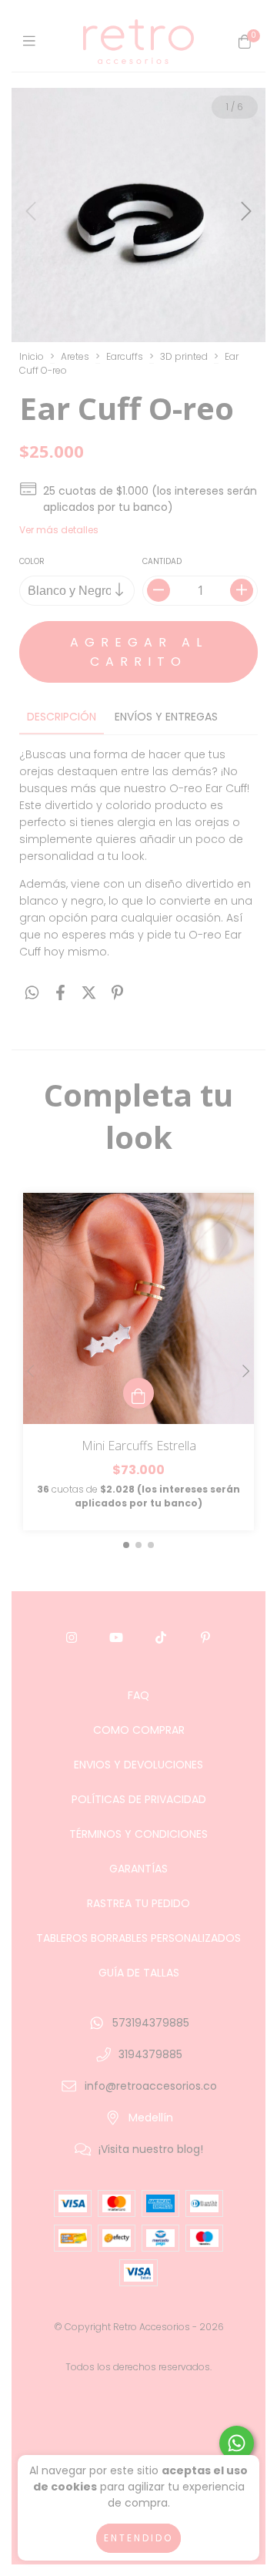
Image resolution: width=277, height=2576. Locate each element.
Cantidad (162, 561)
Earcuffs (125, 356)
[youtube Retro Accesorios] (116, 1638)
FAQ (138, 1695)
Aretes (75, 356)
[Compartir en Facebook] (60, 993)
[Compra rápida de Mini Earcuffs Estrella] (138, 1393)
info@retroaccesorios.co (151, 2086)
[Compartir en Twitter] (89, 993)
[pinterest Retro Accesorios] (205, 1638)
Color (32, 561)
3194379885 (150, 2054)
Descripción (62, 717)
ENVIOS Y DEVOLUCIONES (138, 1765)
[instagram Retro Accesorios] (72, 1638)
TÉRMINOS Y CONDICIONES (138, 1834)
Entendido (138, 2538)
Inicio (32, 356)
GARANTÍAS (138, 1869)
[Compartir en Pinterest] (117, 993)
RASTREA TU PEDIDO (138, 1903)
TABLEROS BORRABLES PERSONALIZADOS (138, 1938)
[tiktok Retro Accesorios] (161, 1638)
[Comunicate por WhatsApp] (237, 2443)
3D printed (184, 356)
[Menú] (33, 41)
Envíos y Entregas (166, 717)
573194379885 (151, 2023)
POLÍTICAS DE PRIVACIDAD (139, 1799)
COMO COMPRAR (139, 1730)
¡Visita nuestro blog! (151, 2149)
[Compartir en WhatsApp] (32, 993)
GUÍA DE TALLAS (139, 1973)
